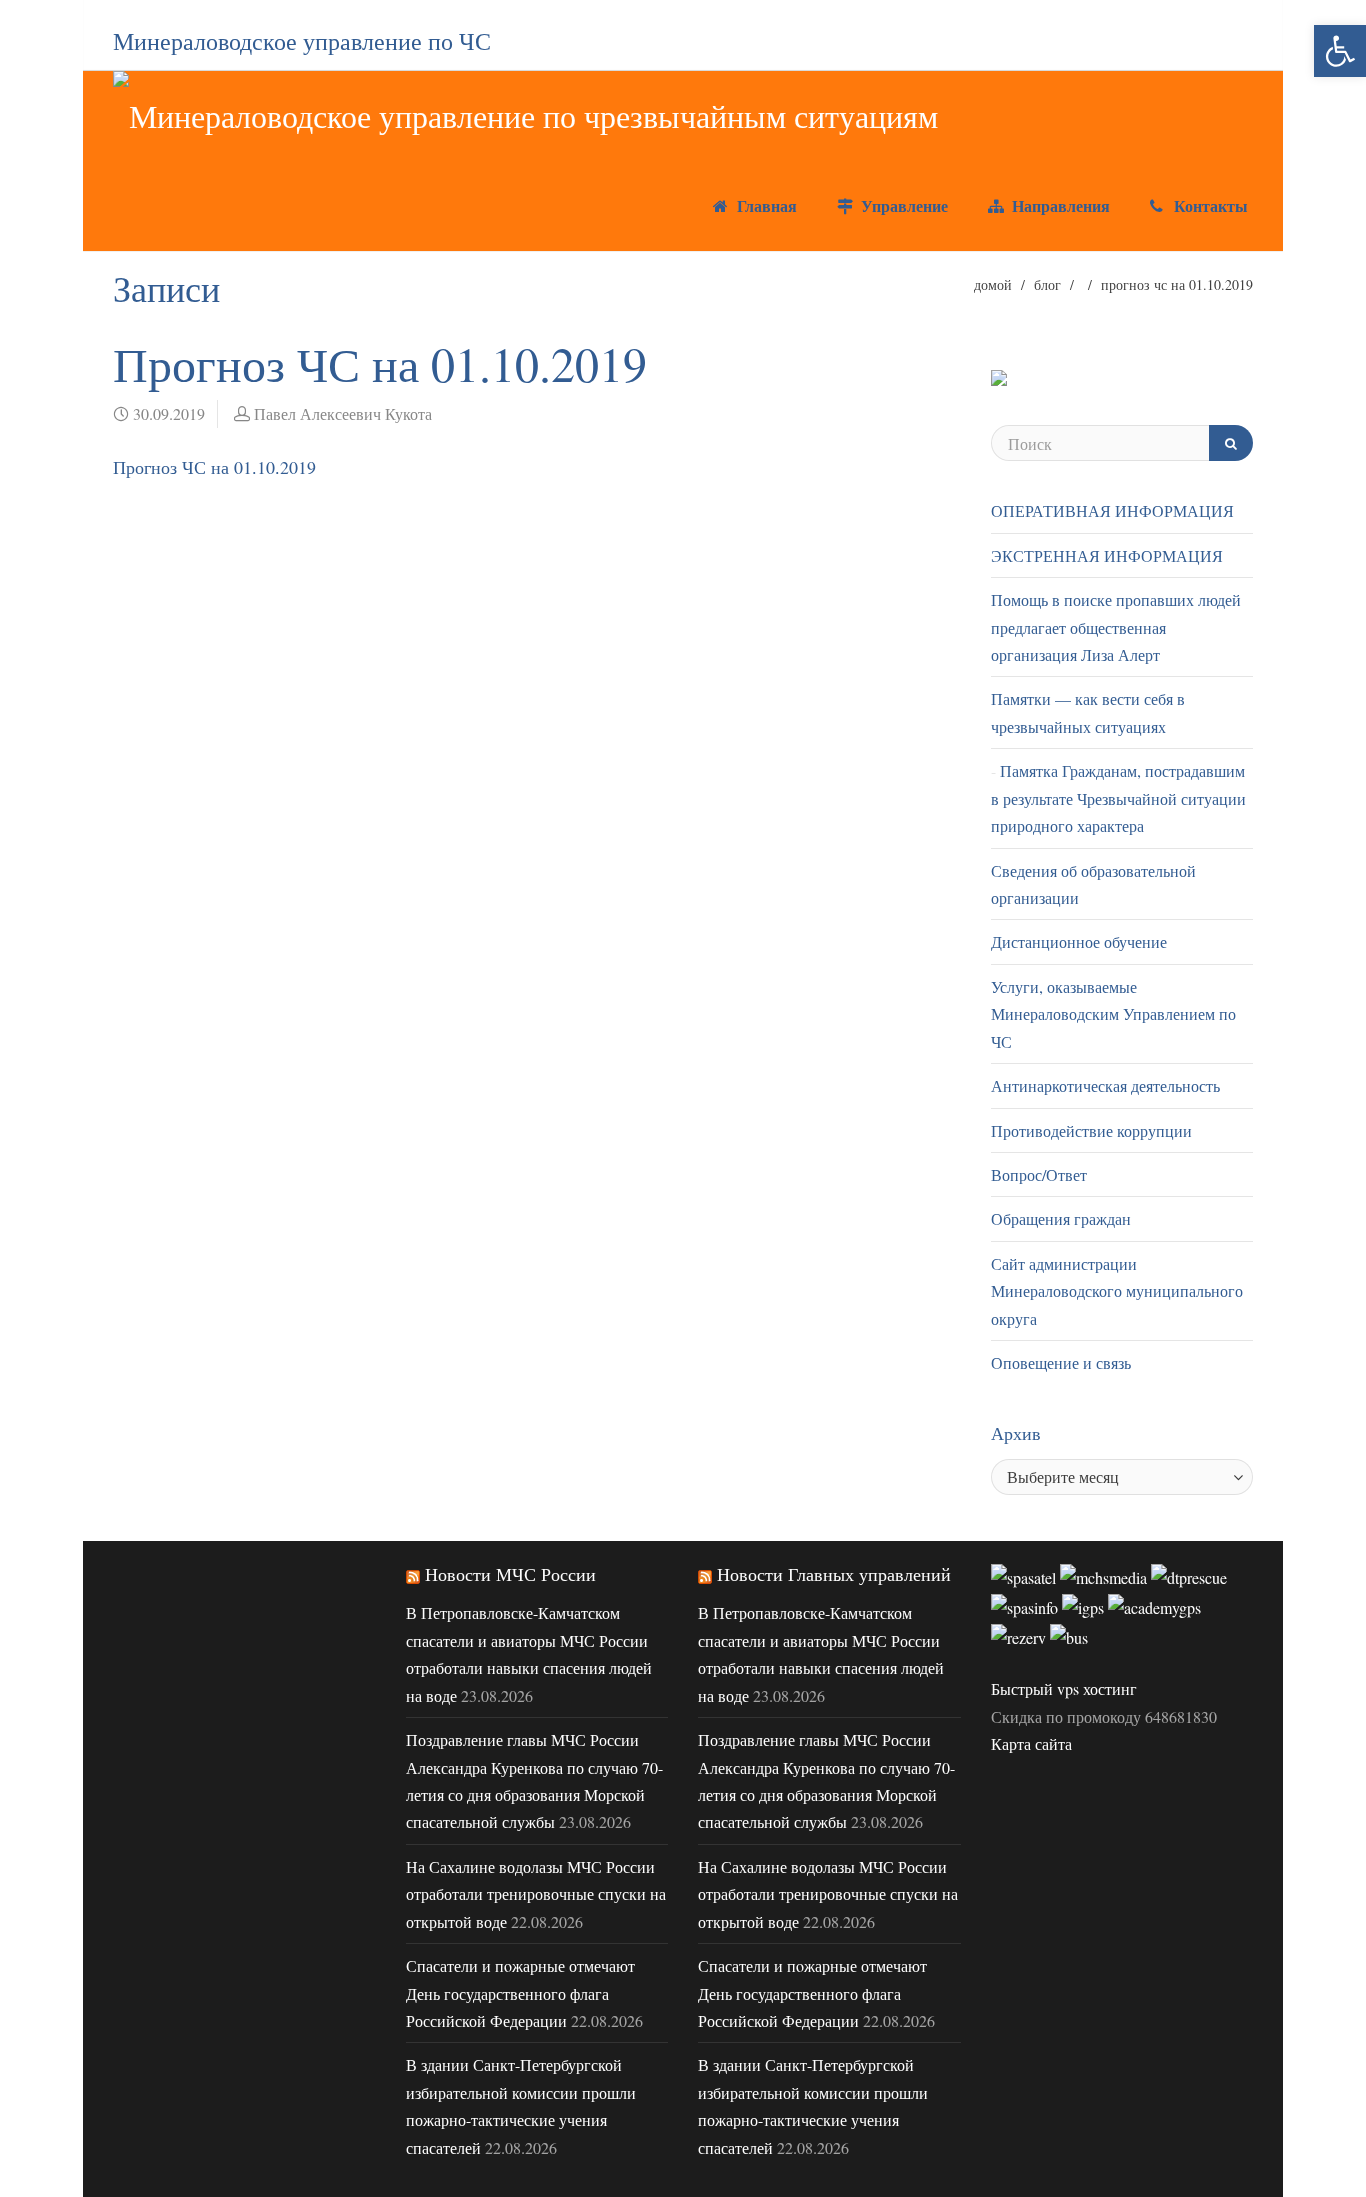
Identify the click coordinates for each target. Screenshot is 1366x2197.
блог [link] (1047, 284)
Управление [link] (902, 205)
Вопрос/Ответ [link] (1039, 1174)
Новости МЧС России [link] (510, 1574)
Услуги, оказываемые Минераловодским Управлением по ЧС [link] (1113, 1014)
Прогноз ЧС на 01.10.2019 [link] (214, 467)
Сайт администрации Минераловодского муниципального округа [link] (1117, 1291)
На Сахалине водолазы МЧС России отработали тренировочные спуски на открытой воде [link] (536, 1894)
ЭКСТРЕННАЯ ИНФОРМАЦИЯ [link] (1107, 555)
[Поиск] (1231, 443)
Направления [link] (1058, 205)
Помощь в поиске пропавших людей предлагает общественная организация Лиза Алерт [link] (1116, 627)
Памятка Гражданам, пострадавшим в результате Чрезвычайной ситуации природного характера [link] (1118, 798)
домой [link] (993, 284)
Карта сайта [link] (1031, 1743)
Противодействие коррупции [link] (1091, 1130)
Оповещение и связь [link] (1061, 1362)
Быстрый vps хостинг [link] (1064, 1688)
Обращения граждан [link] (1061, 1218)
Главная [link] (764, 205)
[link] (1340, 51)
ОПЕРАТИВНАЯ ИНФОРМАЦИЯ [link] (1112, 510)
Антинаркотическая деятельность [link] (1105, 1085)
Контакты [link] (1208, 205)
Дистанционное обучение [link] (1079, 941)
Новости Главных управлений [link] (834, 1574)
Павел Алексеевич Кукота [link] (343, 413)
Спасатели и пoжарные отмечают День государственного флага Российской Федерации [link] (520, 1993)
